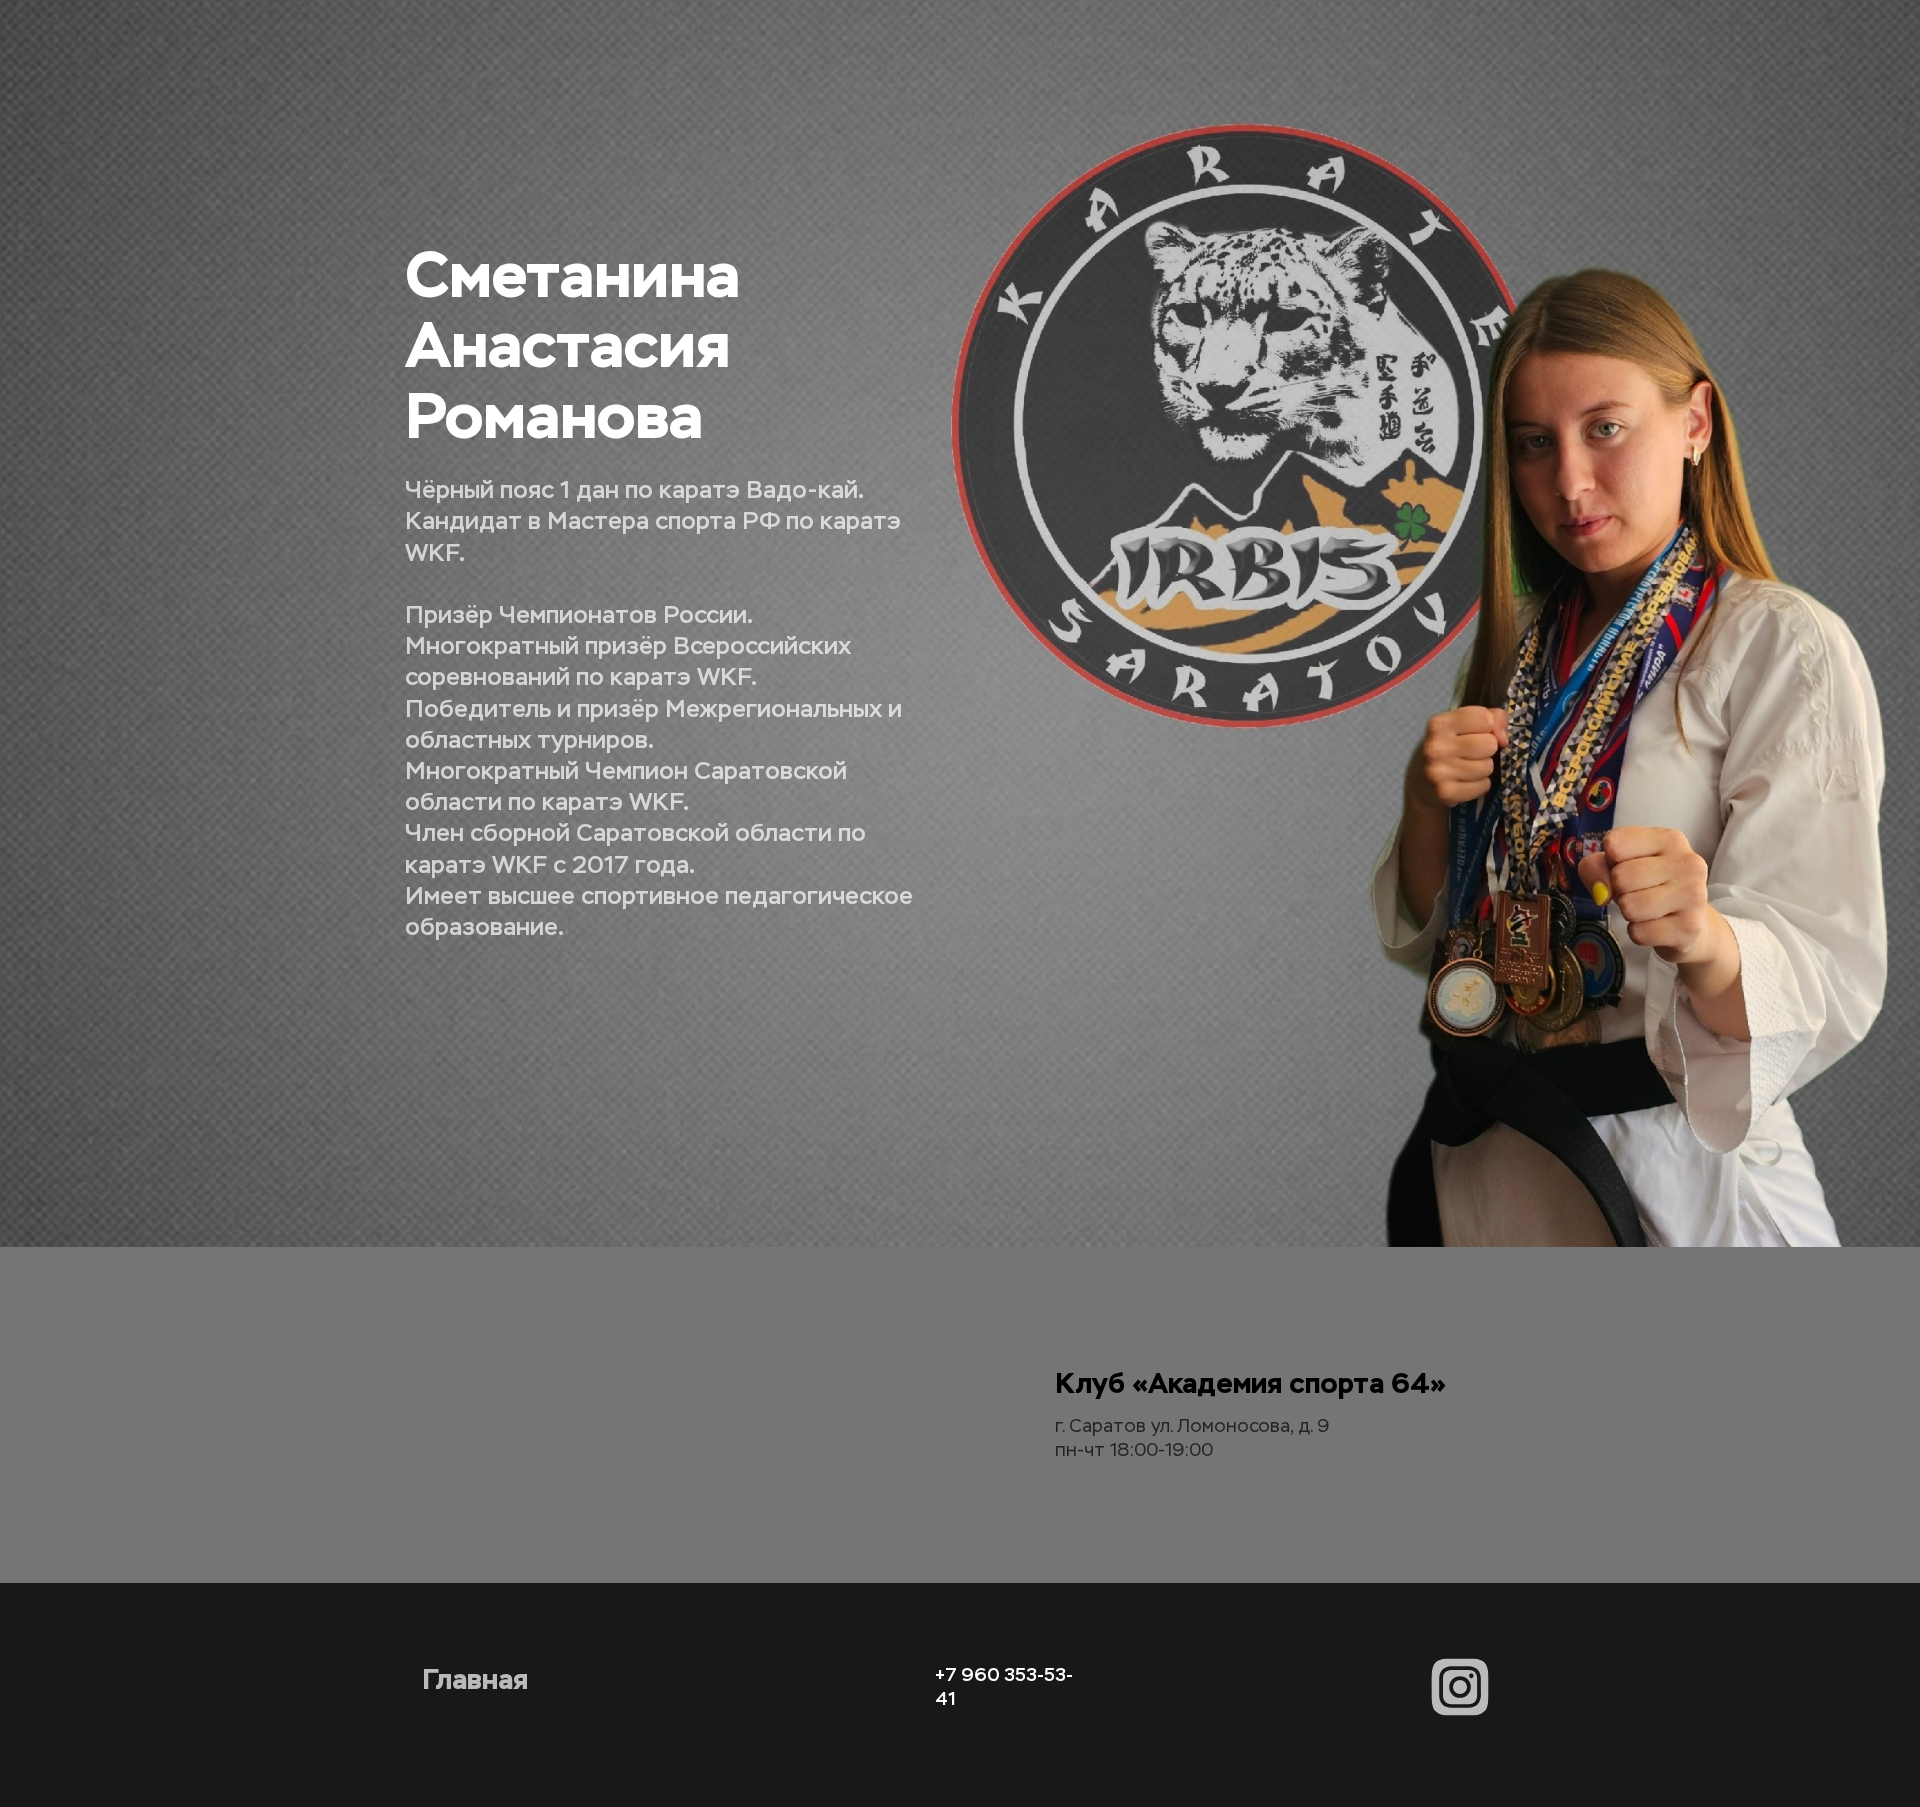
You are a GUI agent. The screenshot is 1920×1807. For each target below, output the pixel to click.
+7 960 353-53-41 (1004, 1675)
